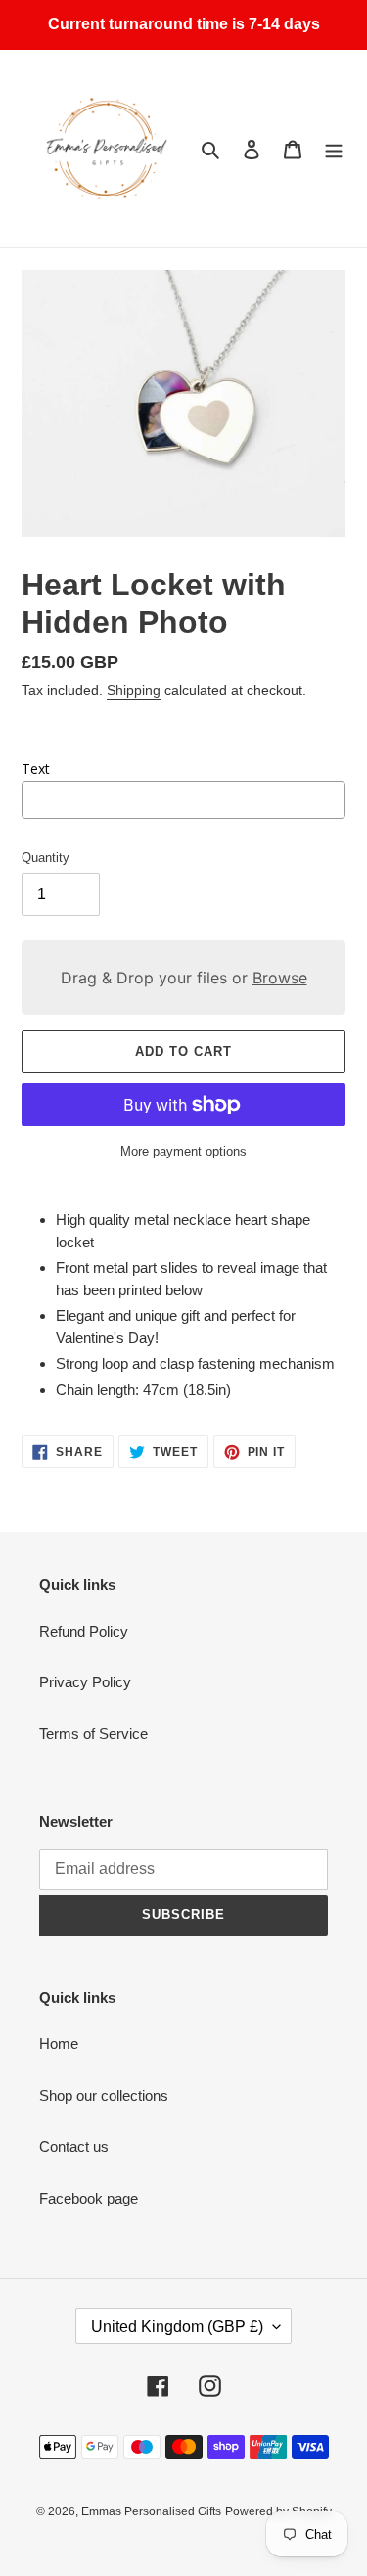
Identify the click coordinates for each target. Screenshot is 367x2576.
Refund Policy (84, 1631)
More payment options (183, 1151)
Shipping (134, 690)
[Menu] (334, 149)
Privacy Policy (85, 1682)
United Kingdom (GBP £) (177, 2326)
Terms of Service (93, 1734)
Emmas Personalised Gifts (151, 2511)
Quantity (46, 858)
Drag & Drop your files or (184, 978)
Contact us (74, 2146)
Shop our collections (104, 2096)
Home (59, 2044)
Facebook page (89, 2198)
